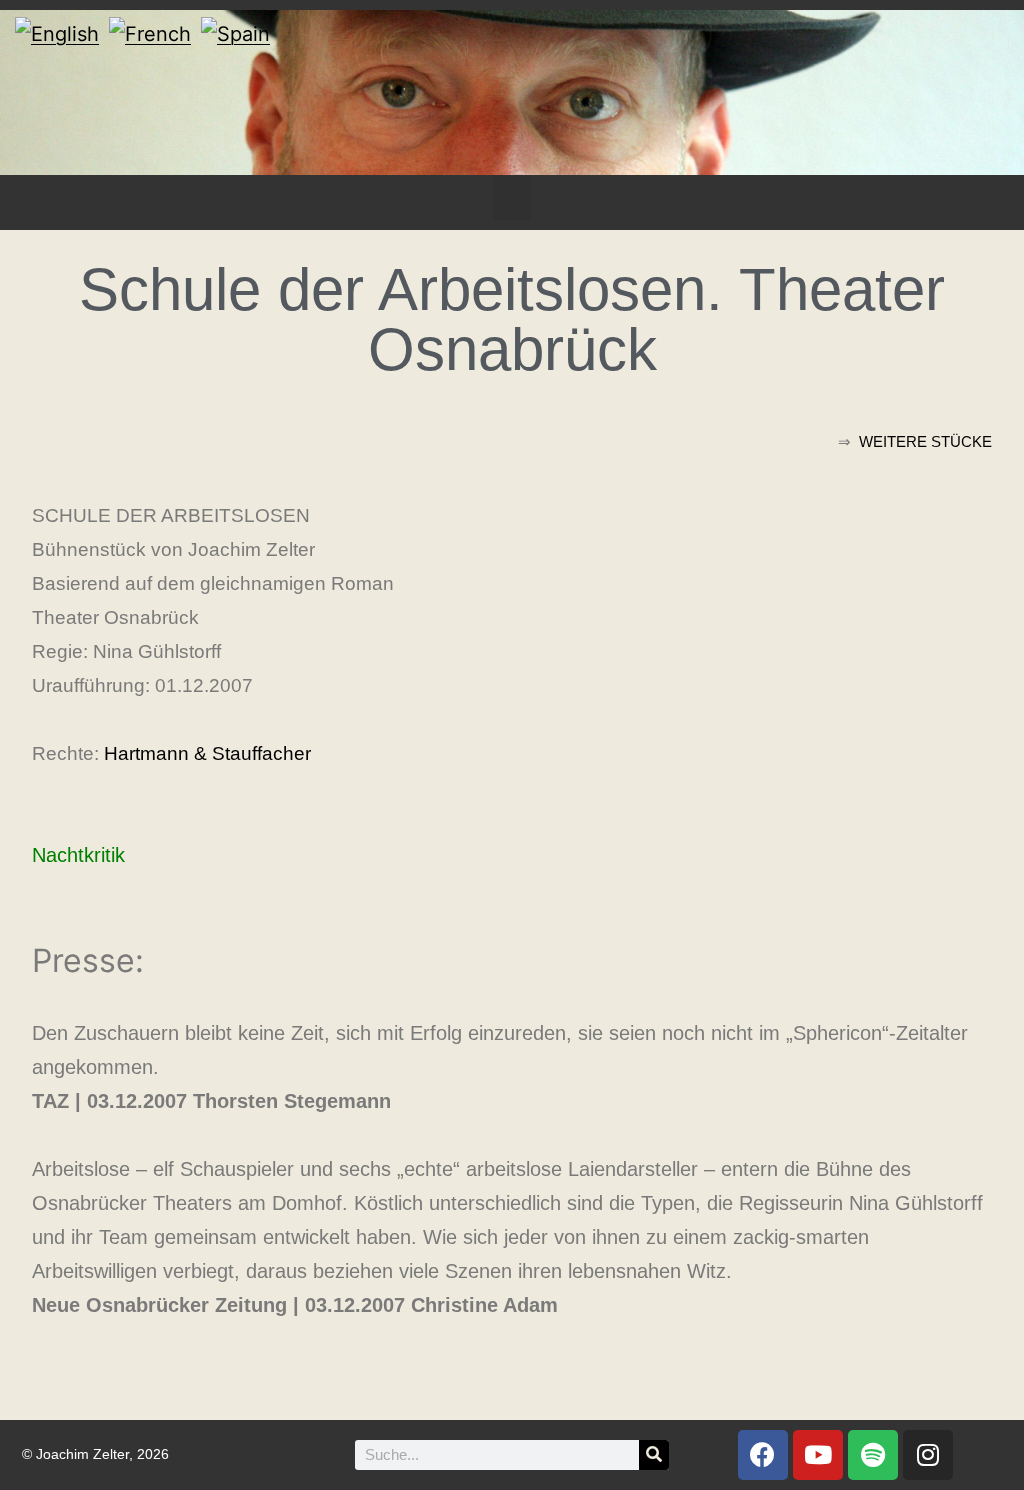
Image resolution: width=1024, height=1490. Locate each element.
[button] (512, 197)
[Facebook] (763, 1455)
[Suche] (654, 1455)
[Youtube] (818, 1455)
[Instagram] (928, 1455)
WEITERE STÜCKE (925, 441)
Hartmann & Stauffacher (207, 753)
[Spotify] (873, 1455)
